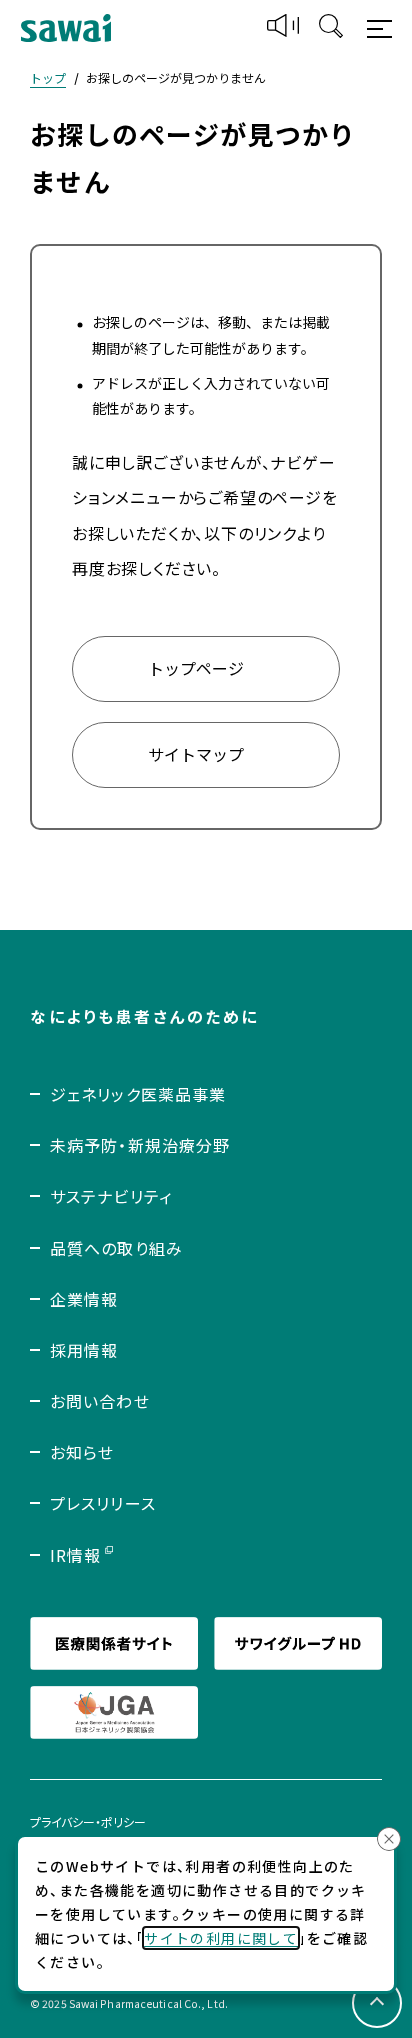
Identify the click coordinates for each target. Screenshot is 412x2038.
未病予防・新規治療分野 (140, 1145)
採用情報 (84, 1350)
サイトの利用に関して (221, 1938)
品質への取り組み (116, 1248)
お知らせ (82, 1452)
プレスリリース (103, 1503)
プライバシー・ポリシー (88, 1821)
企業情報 (84, 1299)
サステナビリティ (111, 1196)
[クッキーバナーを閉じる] (389, 1839)
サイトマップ (196, 754)
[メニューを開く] (382, 28)
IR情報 (75, 1555)
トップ (48, 77)
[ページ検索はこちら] (331, 28)
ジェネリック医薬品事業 (138, 1094)
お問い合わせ (100, 1401)
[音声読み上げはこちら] (283, 29)
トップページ (196, 668)
